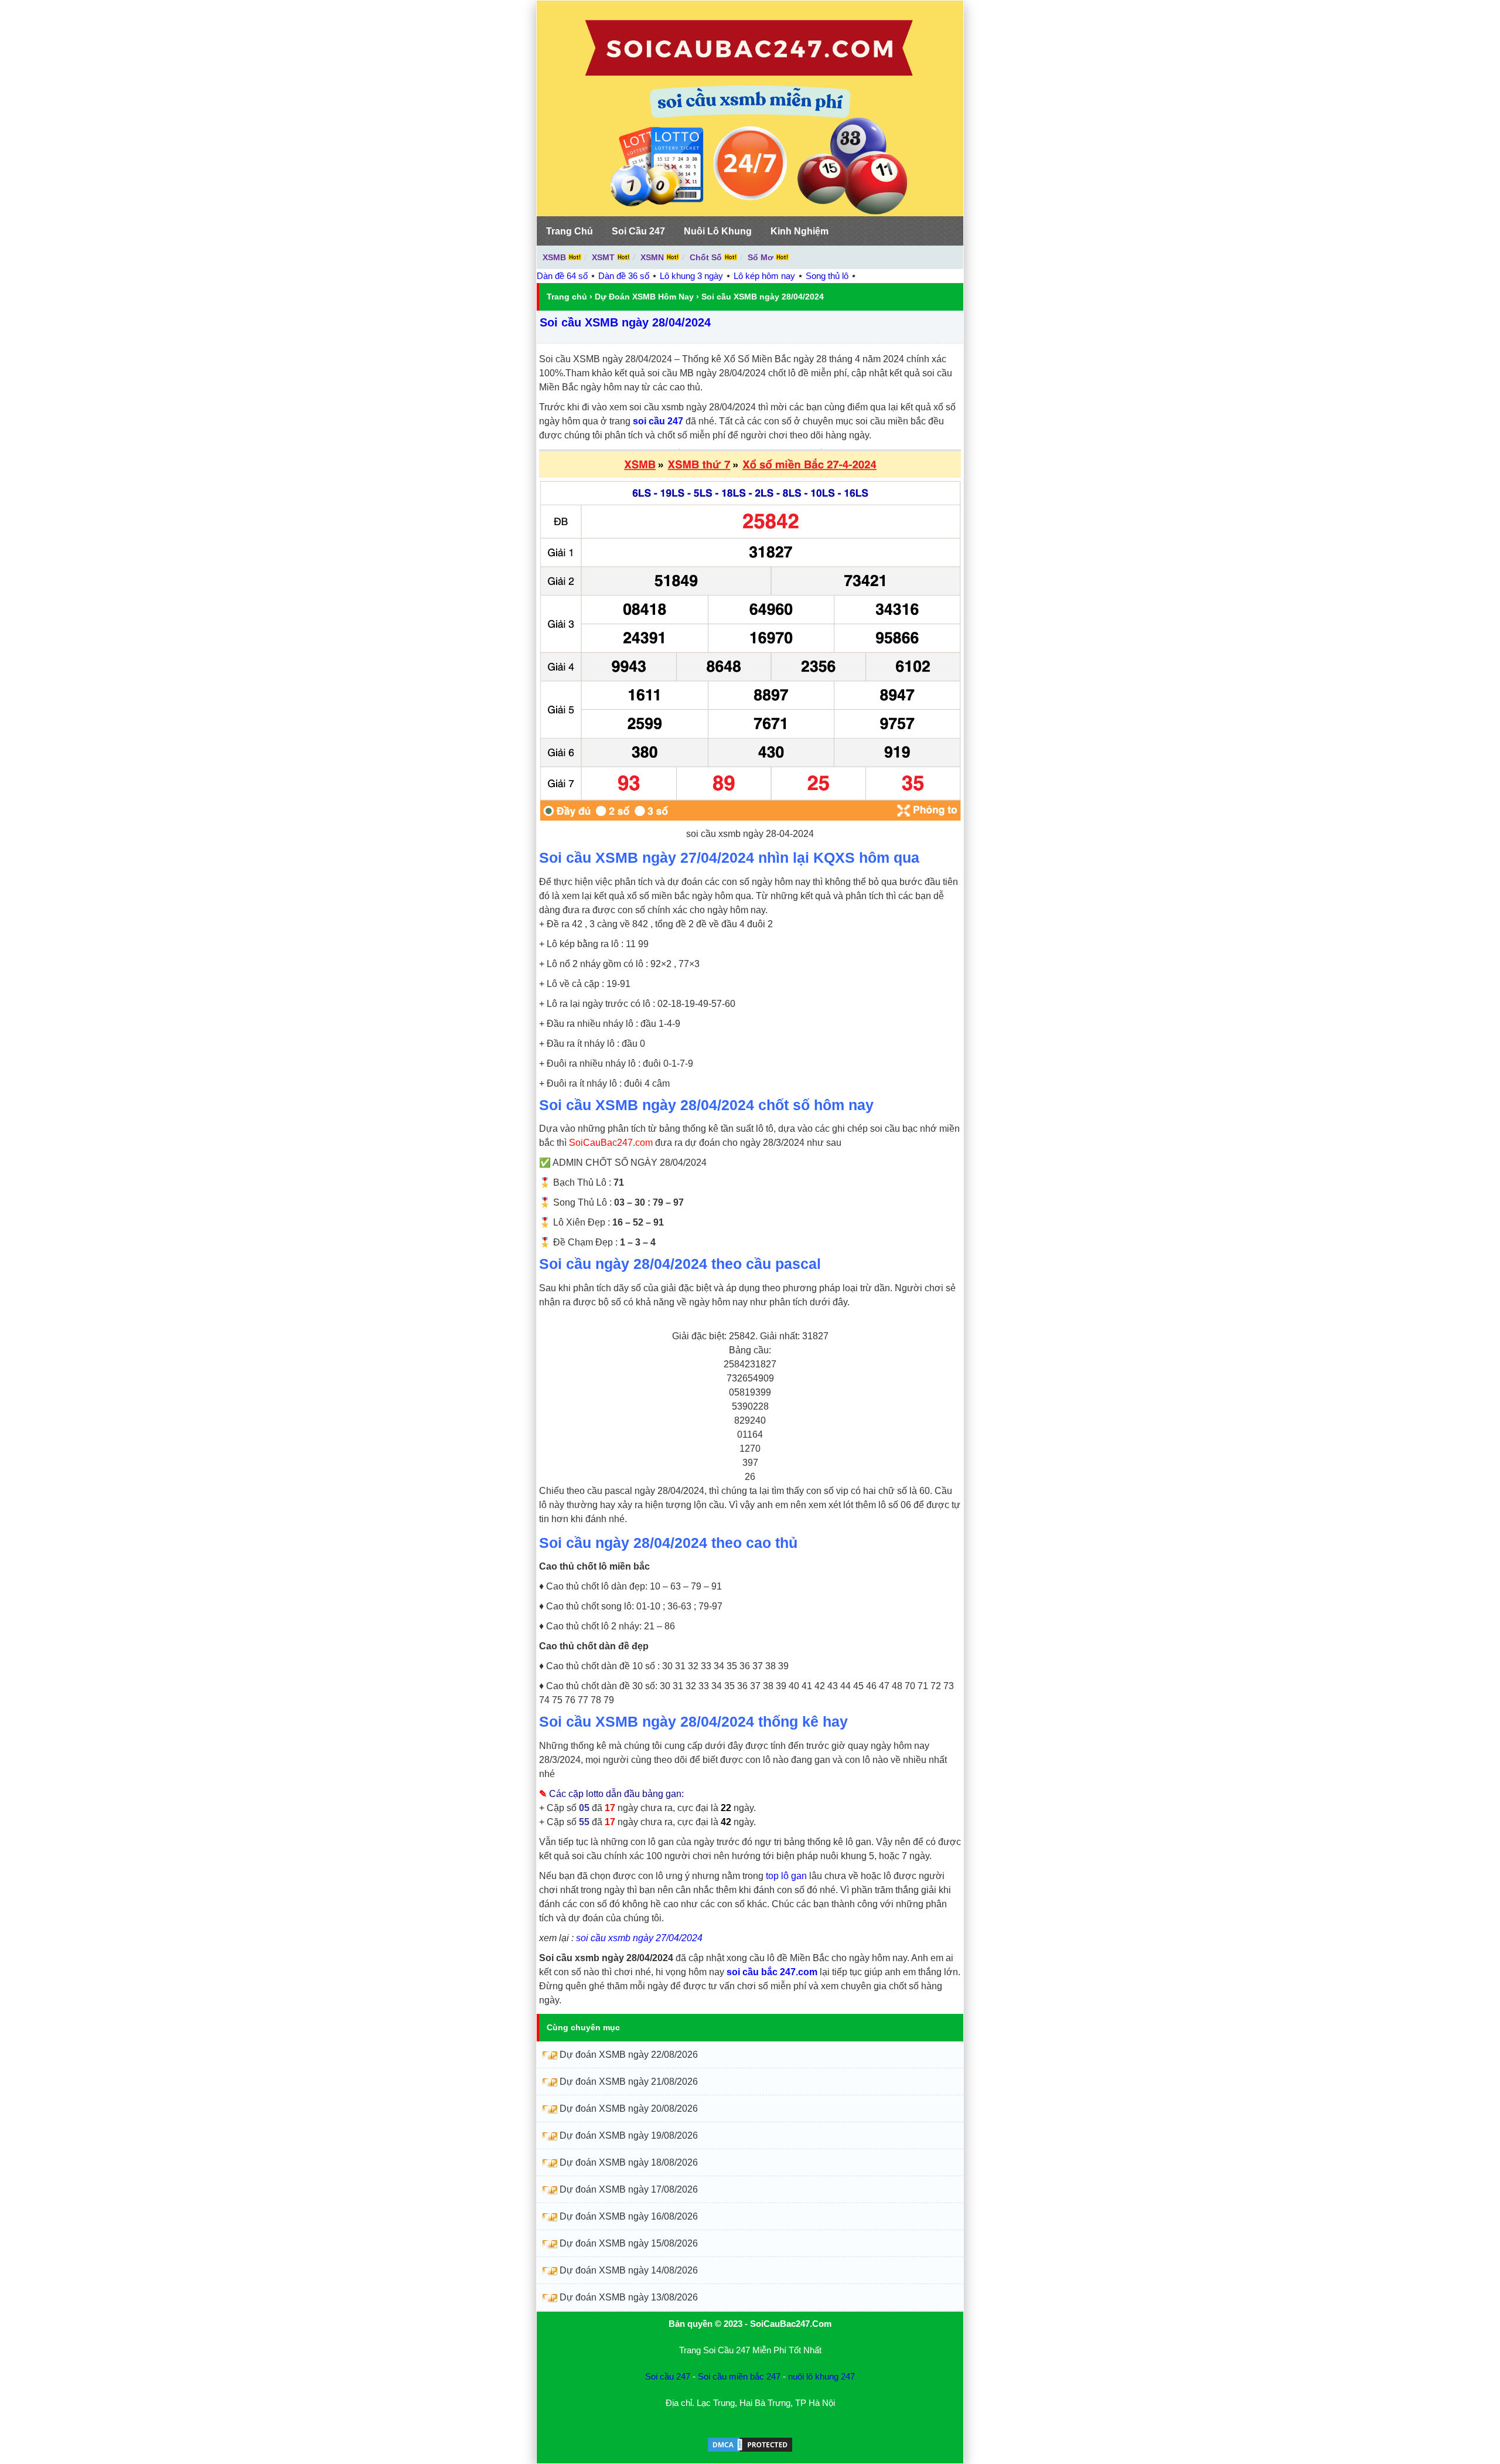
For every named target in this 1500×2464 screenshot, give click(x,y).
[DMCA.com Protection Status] (750, 2450)
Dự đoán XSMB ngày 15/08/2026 (629, 2243)
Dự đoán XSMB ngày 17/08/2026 (629, 2189)
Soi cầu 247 (668, 2376)
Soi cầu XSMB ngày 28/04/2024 (625, 322)
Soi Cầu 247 (638, 231)
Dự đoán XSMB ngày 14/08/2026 (629, 2270)
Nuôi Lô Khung (718, 231)
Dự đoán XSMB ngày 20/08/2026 (629, 2109)
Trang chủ (567, 297)
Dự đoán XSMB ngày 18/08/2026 (629, 2162)
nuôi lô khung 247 (821, 2376)
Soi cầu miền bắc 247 (739, 2376)
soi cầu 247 (658, 421)
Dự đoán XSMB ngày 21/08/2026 (629, 2082)
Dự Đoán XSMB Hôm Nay (644, 297)
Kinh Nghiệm (800, 231)
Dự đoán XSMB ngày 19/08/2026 (629, 2135)
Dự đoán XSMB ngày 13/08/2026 (629, 2297)
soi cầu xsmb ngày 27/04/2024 (639, 1938)
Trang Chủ (570, 231)
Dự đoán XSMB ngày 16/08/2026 (629, 2216)
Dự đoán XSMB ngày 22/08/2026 (629, 2055)
